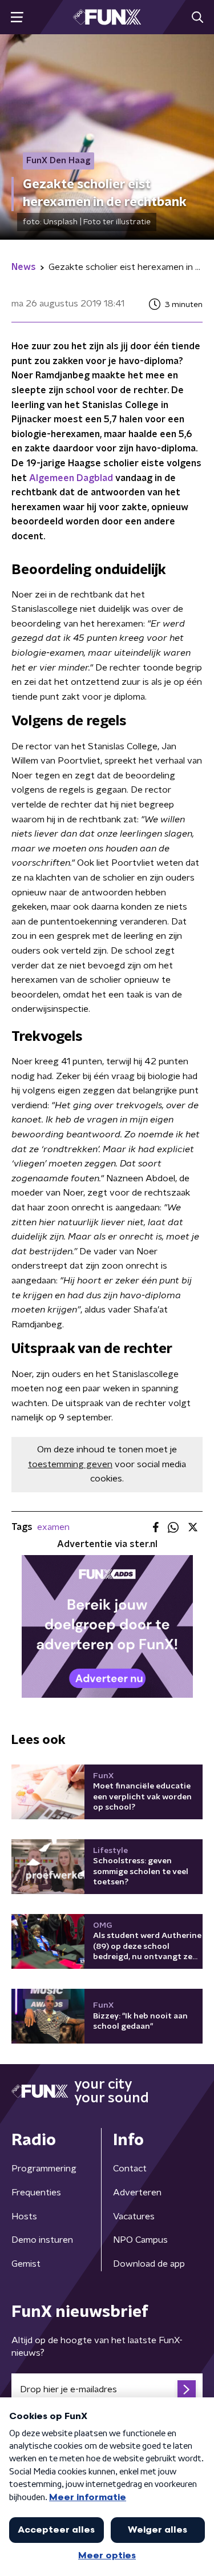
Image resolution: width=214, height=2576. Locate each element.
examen (53, 1527)
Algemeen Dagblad (71, 478)
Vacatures (134, 2216)
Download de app (149, 2264)
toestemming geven (70, 1464)
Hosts (24, 2216)
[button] (17, 17)
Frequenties (36, 2193)
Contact (130, 2169)
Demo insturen (42, 2240)
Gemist (26, 2264)
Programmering (44, 2169)
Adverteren (137, 2193)
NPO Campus (140, 2240)
